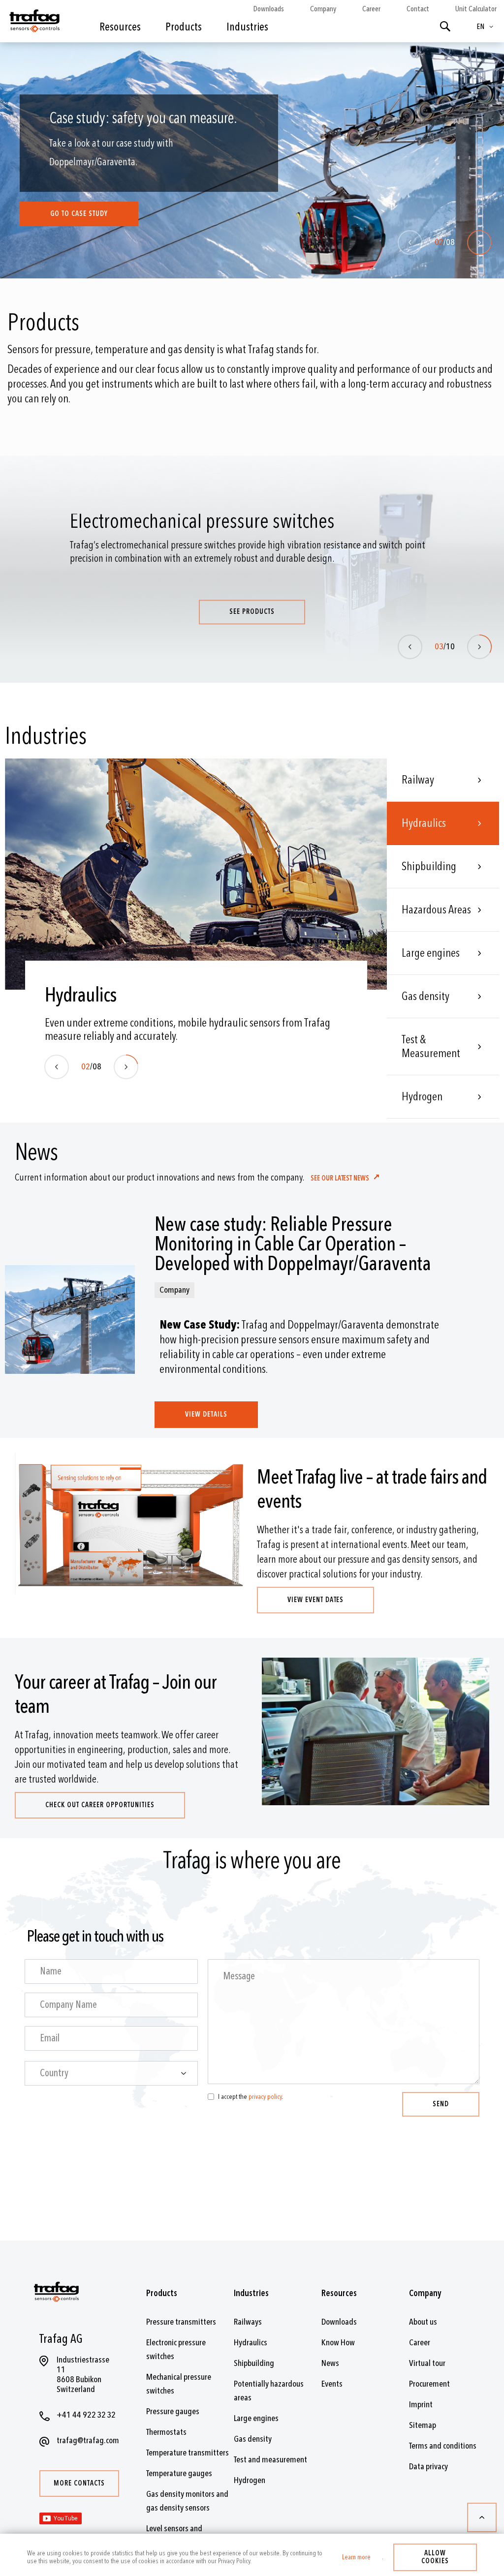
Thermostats (166, 2432)
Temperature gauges (179, 2473)
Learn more (356, 2557)
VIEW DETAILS (206, 1414)
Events (332, 2384)
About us (423, 2322)
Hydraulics (424, 823)
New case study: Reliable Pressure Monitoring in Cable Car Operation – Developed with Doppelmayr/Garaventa (293, 1244)
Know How (338, 2343)
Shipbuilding (429, 866)
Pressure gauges (173, 2411)
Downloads (268, 9)
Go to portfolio (78, 218)
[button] (487, 27)
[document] (252, 2555)
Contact (418, 9)
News (330, 2363)
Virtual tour (427, 2363)
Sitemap (423, 2425)
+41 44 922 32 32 (86, 2415)
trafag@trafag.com (88, 2440)
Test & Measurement (431, 1046)
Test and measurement (270, 2460)
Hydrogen (422, 1097)
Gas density (425, 996)
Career (371, 9)
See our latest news (341, 1178)
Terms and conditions (443, 2446)
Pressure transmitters (181, 2322)
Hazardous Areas (436, 910)
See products (257, 612)
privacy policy (265, 2097)
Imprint (421, 2405)
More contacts (79, 2483)
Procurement (429, 2384)
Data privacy (428, 2467)
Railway (418, 780)
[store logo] (34, 24)
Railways (248, 2322)
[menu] (192, 34)
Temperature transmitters (188, 2453)
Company (323, 9)
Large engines (431, 953)
